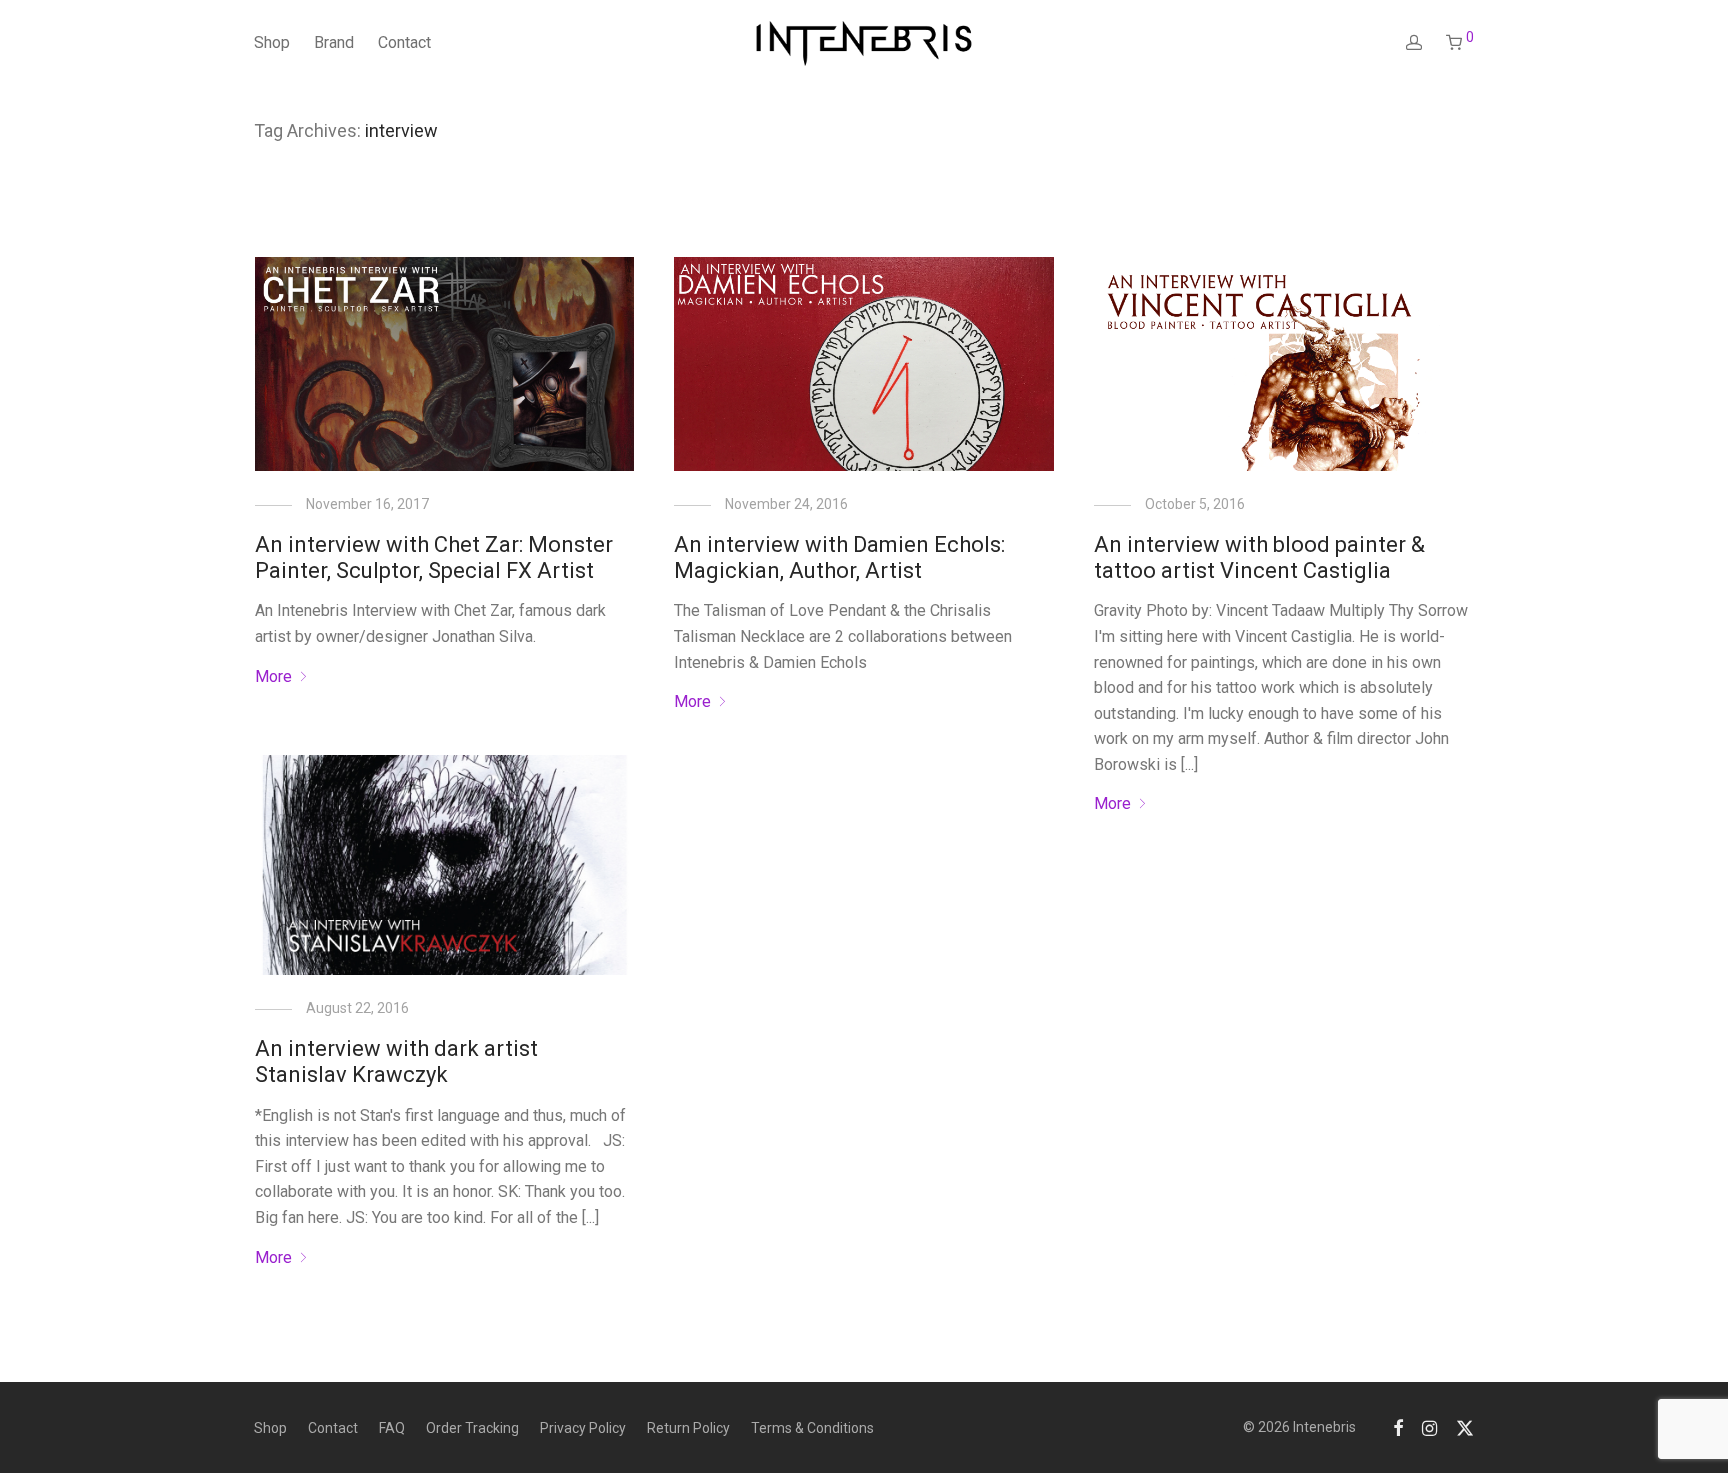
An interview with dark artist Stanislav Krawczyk (396, 1061)
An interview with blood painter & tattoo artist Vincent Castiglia (1259, 557)
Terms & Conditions (812, 1428)
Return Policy (688, 1428)
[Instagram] (1429, 1427)
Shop (272, 42)
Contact (404, 42)
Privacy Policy (583, 1428)
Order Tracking (472, 1428)
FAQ (392, 1428)
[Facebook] (1398, 1427)
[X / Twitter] (1465, 1427)
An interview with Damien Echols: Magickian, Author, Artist (839, 557)
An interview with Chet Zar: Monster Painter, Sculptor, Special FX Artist (434, 557)
